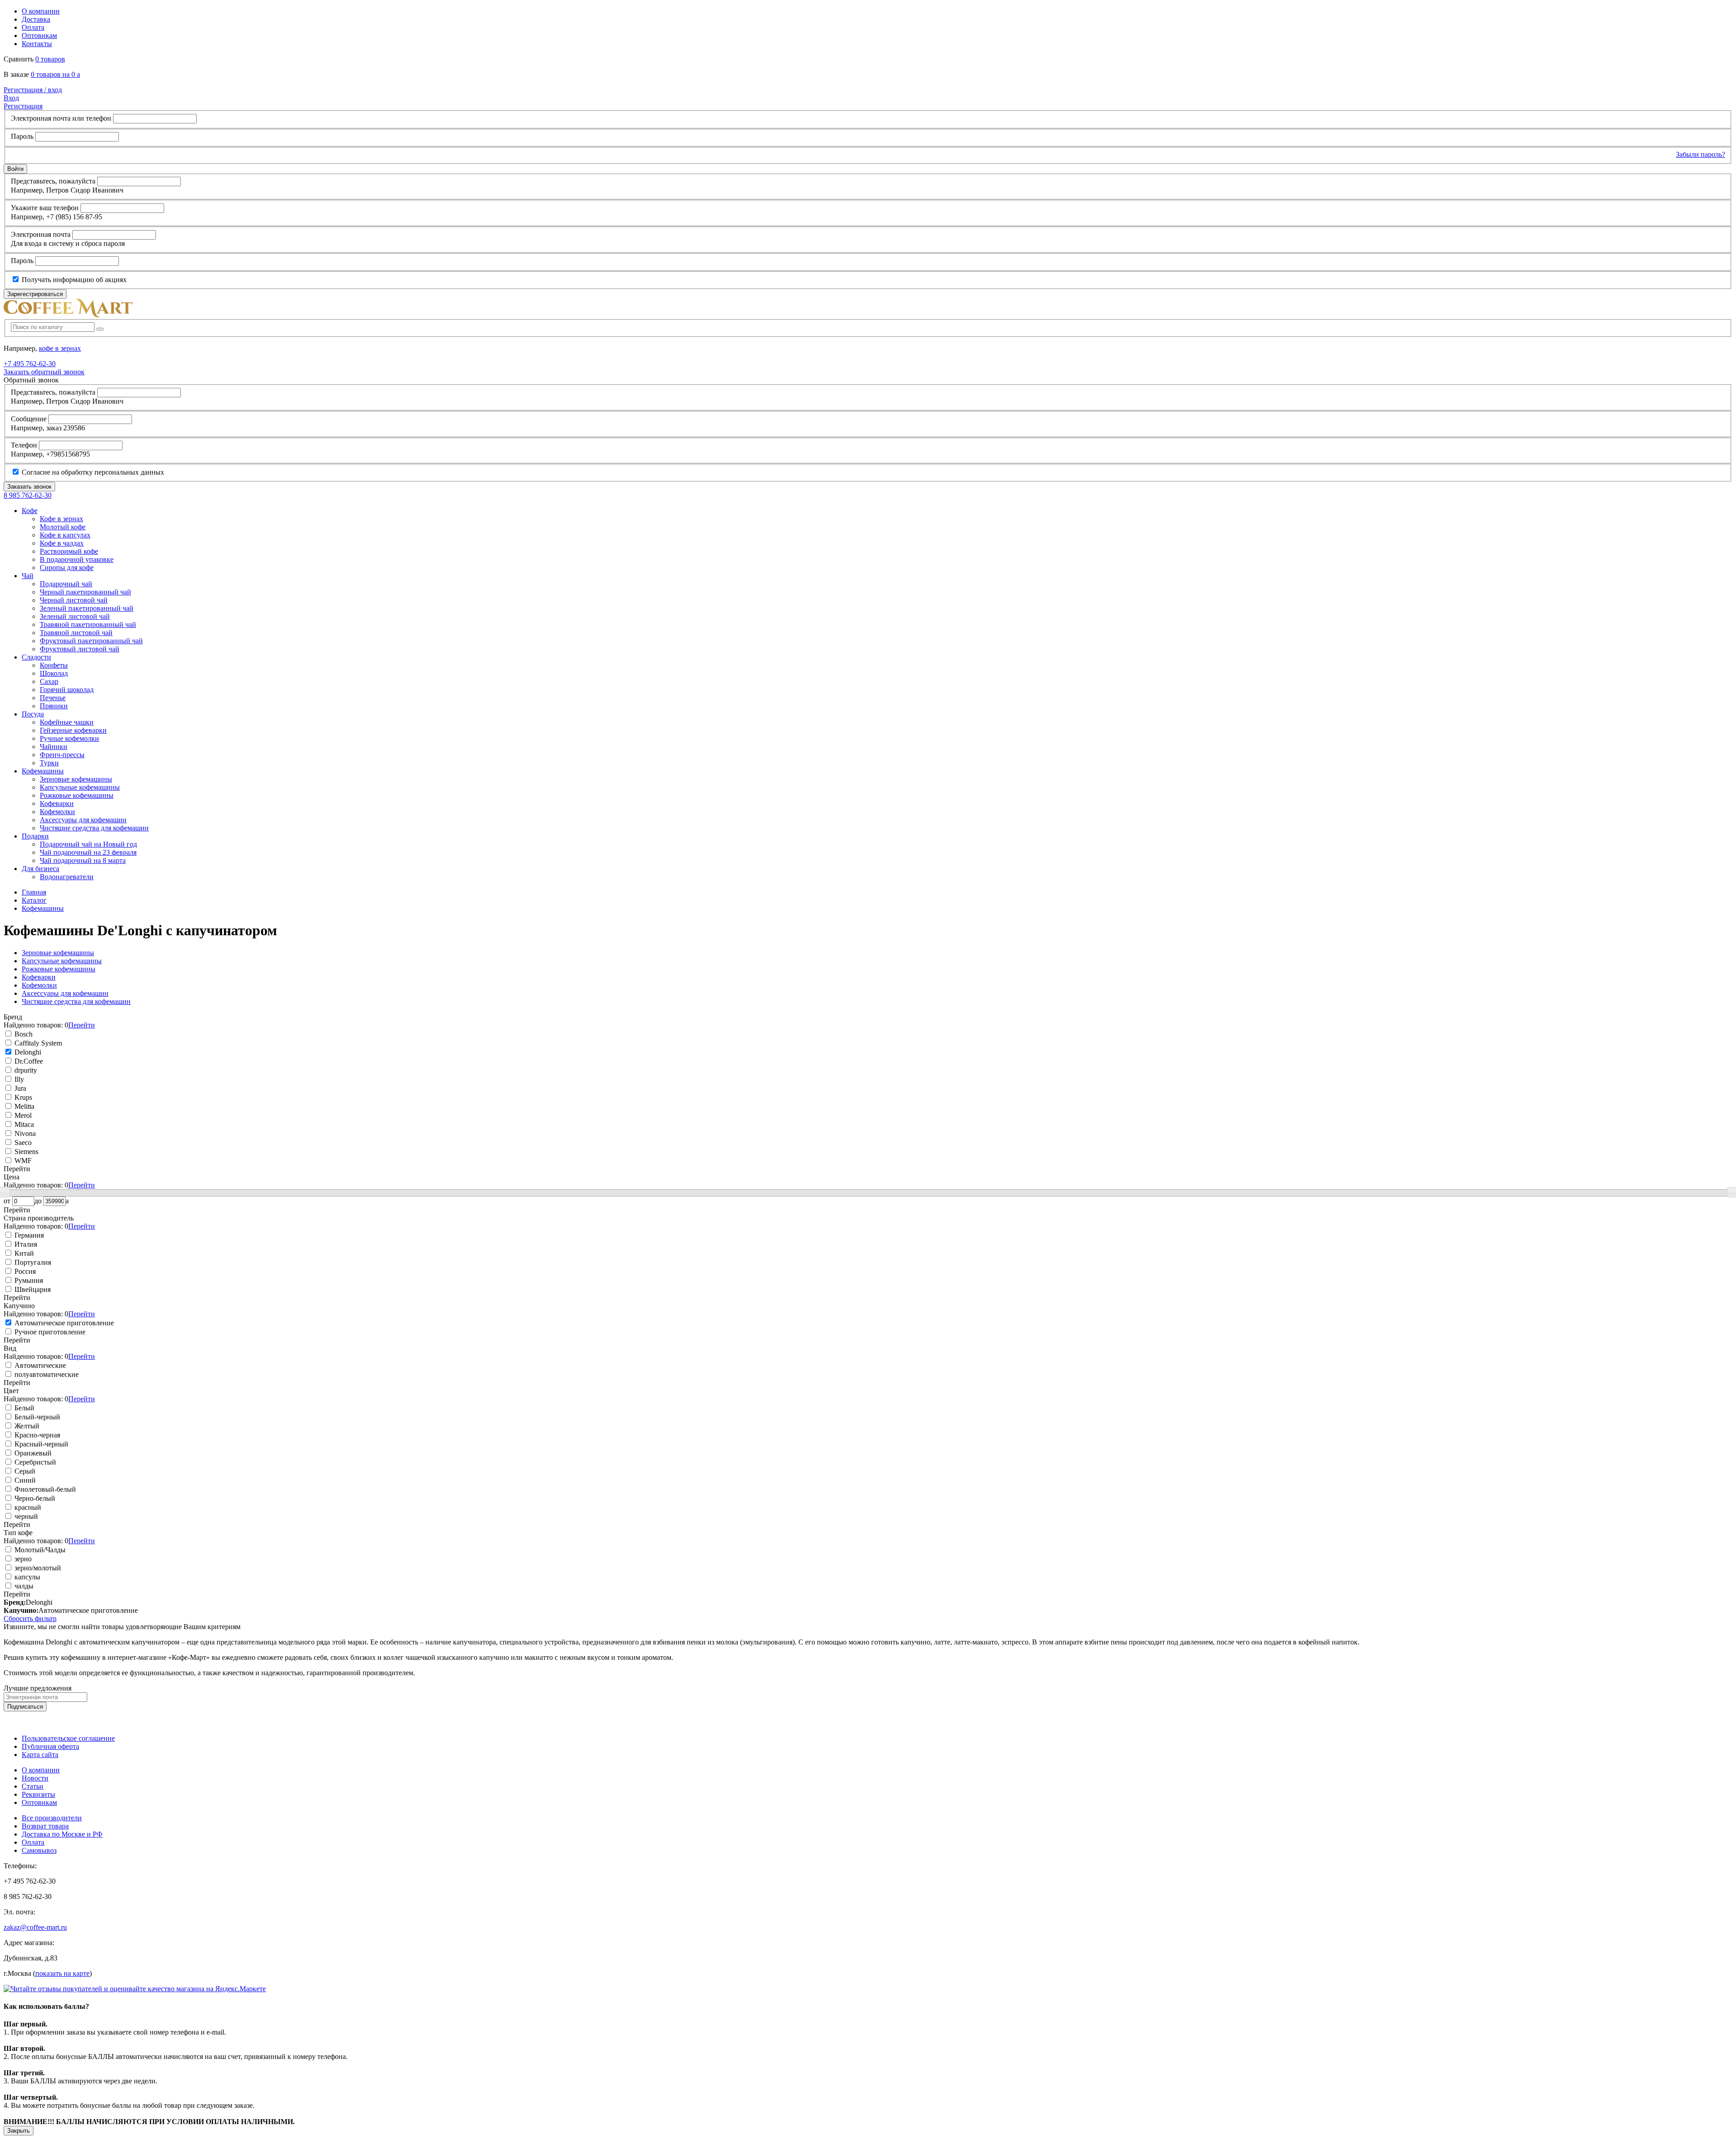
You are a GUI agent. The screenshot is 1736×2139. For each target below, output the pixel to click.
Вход (11, 98)
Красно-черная (36, 1435)
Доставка (36, 19)
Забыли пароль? (1701, 154)
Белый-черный (36, 1417)
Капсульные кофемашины (80, 787)
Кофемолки (57, 812)
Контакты (37, 44)
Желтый (26, 1426)
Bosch (23, 1034)
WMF (22, 1161)
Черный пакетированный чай (85, 592)
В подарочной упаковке (77, 559)
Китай (23, 1253)
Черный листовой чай (74, 600)
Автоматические (39, 1365)
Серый (24, 1471)
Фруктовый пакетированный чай (91, 641)
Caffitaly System (37, 1043)
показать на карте (62, 1973)
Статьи (33, 1786)
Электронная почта (41, 234)
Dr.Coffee (28, 1061)
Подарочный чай (66, 584)
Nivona (24, 1133)
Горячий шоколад (67, 690)
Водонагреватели (67, 877)
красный (27, 1507)
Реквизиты (38, 1794)
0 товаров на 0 (55, 74)
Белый (24, 1408)
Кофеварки (57, 803)
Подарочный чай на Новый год (88, 844)
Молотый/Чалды (39, 1550)
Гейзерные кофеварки (73, 730)
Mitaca (23, 1124)
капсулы (26, 1577)
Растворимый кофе (69, 551)
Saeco (22, 1143)
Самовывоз (39, 1850)
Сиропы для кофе (67, 568)
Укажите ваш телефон (45, 208)
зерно (22, 1559)
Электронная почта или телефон (61, 118)
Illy (18, 1079)
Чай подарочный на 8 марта (83, 860)
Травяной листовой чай (76, 633)
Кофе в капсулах (65, 535)
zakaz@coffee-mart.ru (35, 1927)
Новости (35, 1778)
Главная (34, 892)
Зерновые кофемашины (76, 779)
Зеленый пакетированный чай (87, 608)
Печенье (53, 698)
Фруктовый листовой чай (80, 649)
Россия (24, 1271)
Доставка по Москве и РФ (62, 1834)
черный (25, 1516)
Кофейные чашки (67, 722)
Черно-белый (34, 1498)
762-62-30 (30, 364)
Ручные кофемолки (69, 738)
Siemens (26, 1152)
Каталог (34, 900)
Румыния (28, 1280)
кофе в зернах (60, 348)
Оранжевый (32, 1453)
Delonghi (27, 1052)
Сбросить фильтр (30, 1618)
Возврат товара (45, 1826)
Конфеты (54, 665)
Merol (22, 1115)
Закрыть (19, 2131)
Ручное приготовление (49, 1332)
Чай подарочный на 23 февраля (88, 852)
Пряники (54, 706)
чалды (23, 1586)
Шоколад (54, 673)
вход (33, 90)
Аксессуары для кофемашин (83, 820)
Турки (49, 763)
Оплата (33, 27)
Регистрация (23, 106)
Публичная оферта (50, 1746)
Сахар (49, 681)
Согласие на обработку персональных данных (92, 472)
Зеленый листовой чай (75, 616)
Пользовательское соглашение (68, 1738)
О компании (41, 11)
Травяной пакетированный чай (88, 624)
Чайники (54, 747)
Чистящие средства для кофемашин (94, 828)
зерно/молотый (37, 1568)
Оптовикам (39, 35)
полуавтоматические (46, 1374)
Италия (25, 1244)
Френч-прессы (62, 755)
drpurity (25, 1070)
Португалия (32, 1262)
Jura (19, 1088)
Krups (22, 1097)
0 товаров (50, 59)
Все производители (52, 1818)
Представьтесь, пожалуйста (53, 181)
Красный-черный (40, 1444)
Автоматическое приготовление (63, 1323)
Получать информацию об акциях (73, 280)
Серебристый (34, 1462)
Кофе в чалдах (62, 543)
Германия (28, 1235)
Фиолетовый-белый (44, 1489)
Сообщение (29, 419)
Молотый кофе (63, 527)
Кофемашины (43, 908)
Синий (24, 1480)
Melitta (24, 1106)
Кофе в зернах (61, 519)
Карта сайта (40, 1755)
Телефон (24, 445)
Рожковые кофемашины (77, 795)
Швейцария (32, 1289)
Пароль (22, 136)
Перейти (82, 1025)
